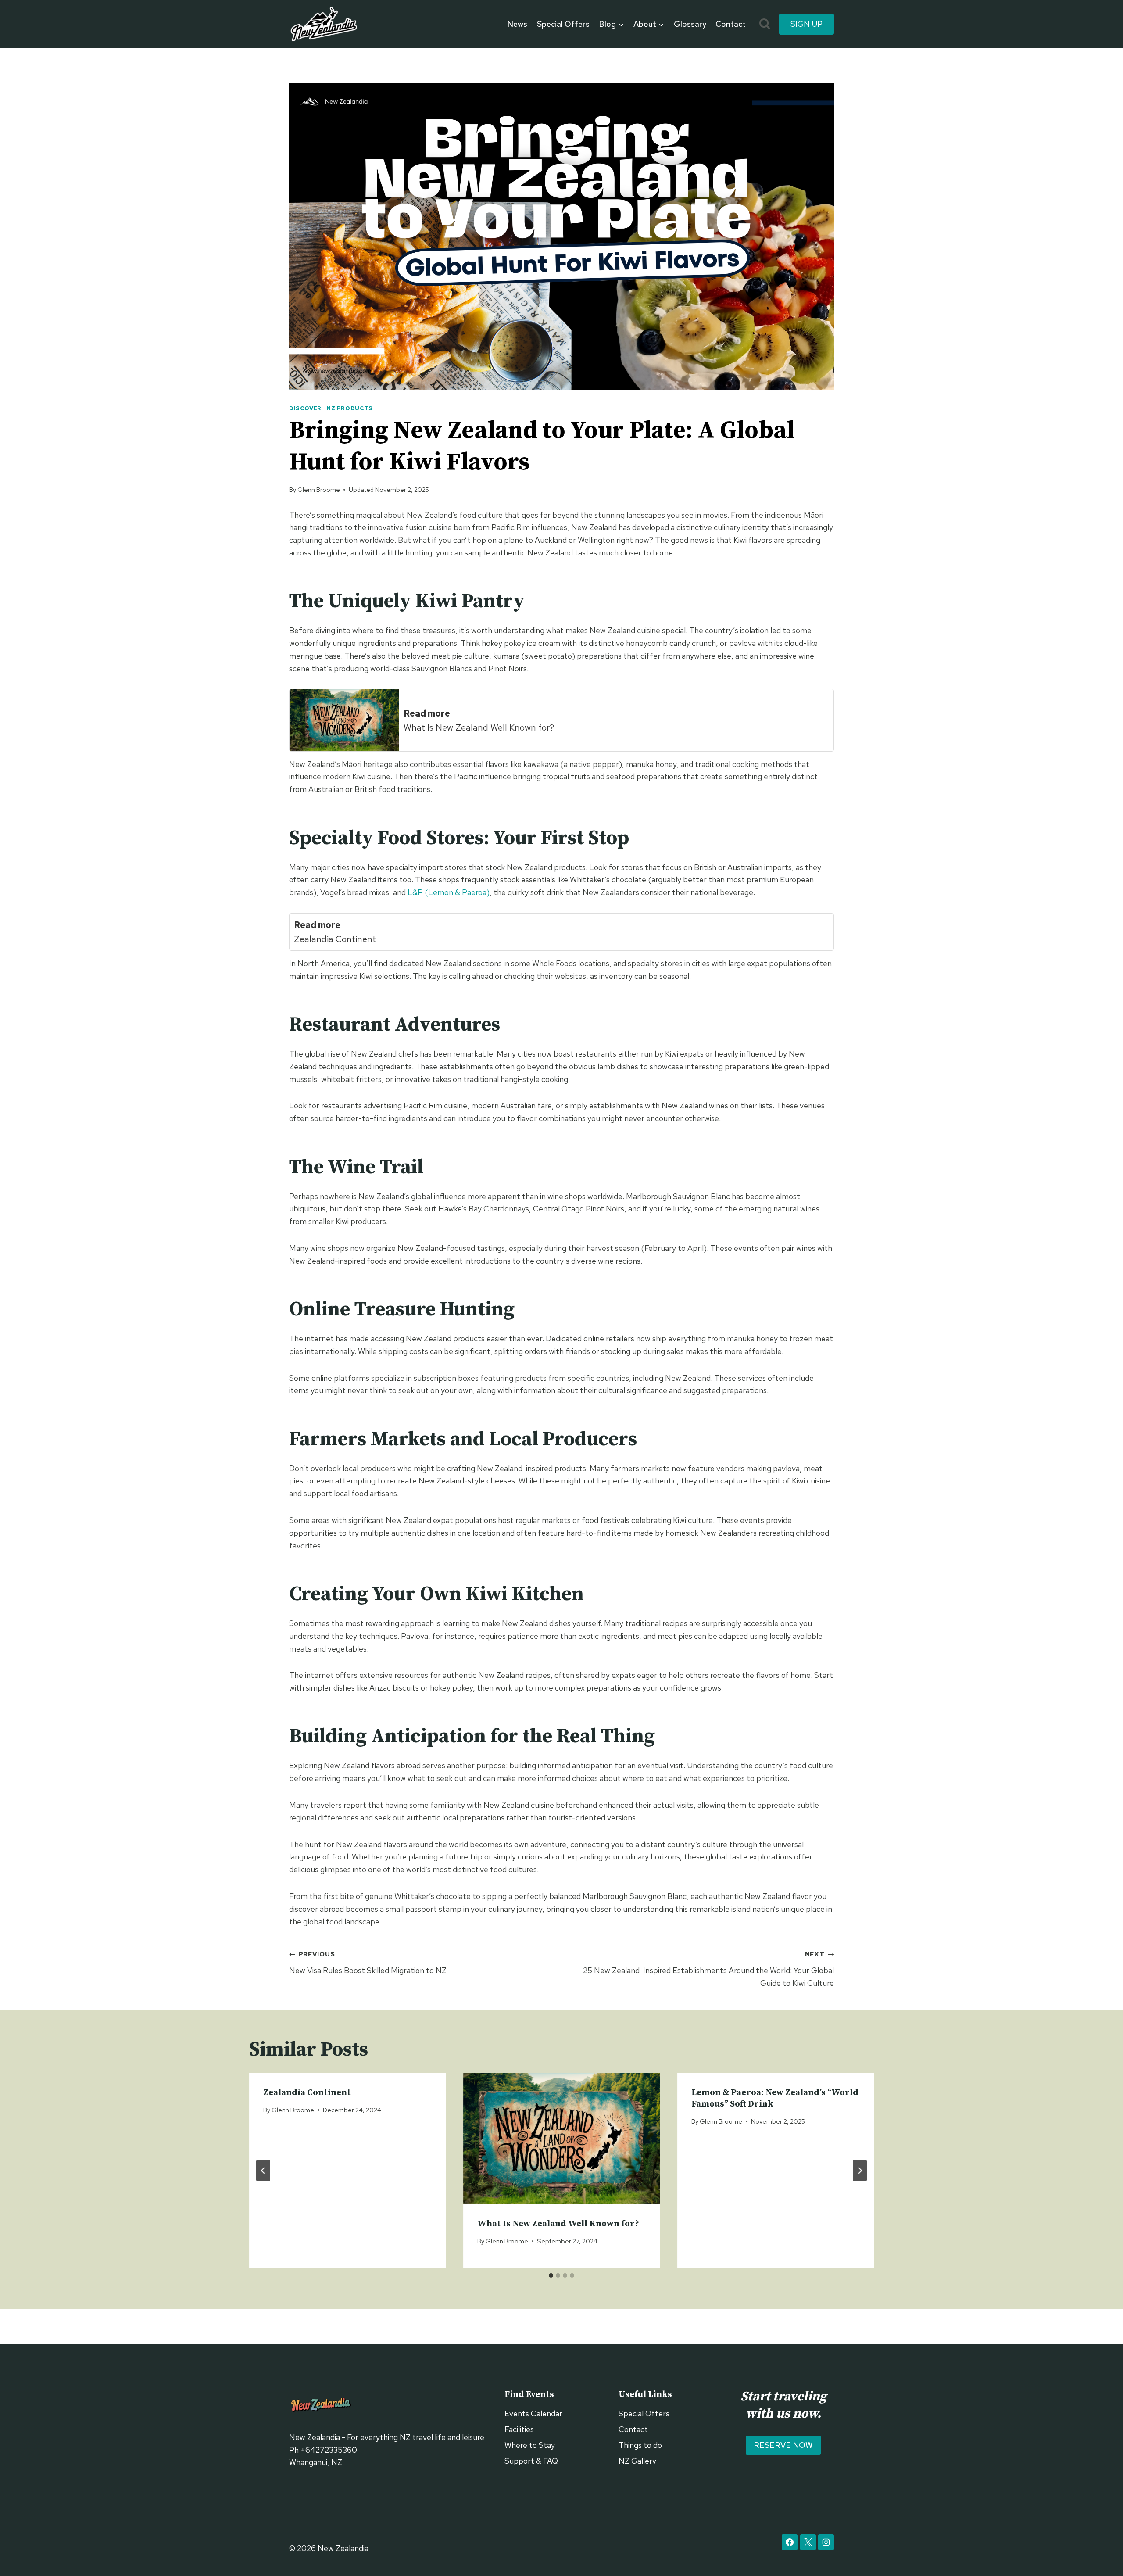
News (517, 24)
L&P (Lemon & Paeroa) (449, 892)
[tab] (551, 2275)
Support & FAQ (531, 2461)
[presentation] (561, 2139)
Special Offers (563, 24)
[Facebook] (790, 2542)
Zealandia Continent (307, 2093)
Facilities (519, 2429)
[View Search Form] (765, 24)
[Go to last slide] (263, 2171)
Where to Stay (530, 2445)
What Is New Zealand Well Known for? (558, 2224)
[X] (808, 2542)
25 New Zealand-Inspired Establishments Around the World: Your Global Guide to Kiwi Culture (708, 1969)
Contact (731, 24)
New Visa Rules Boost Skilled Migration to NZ (368, 1963)
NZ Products (350, 408)
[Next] (860, 2171)
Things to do (640, 2445)
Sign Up (806, 24)
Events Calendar (533, 2413)
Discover (305, 408)
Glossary (690, 24)
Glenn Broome (319, 489)
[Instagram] (826, 2542)
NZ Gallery (637, 2461)
